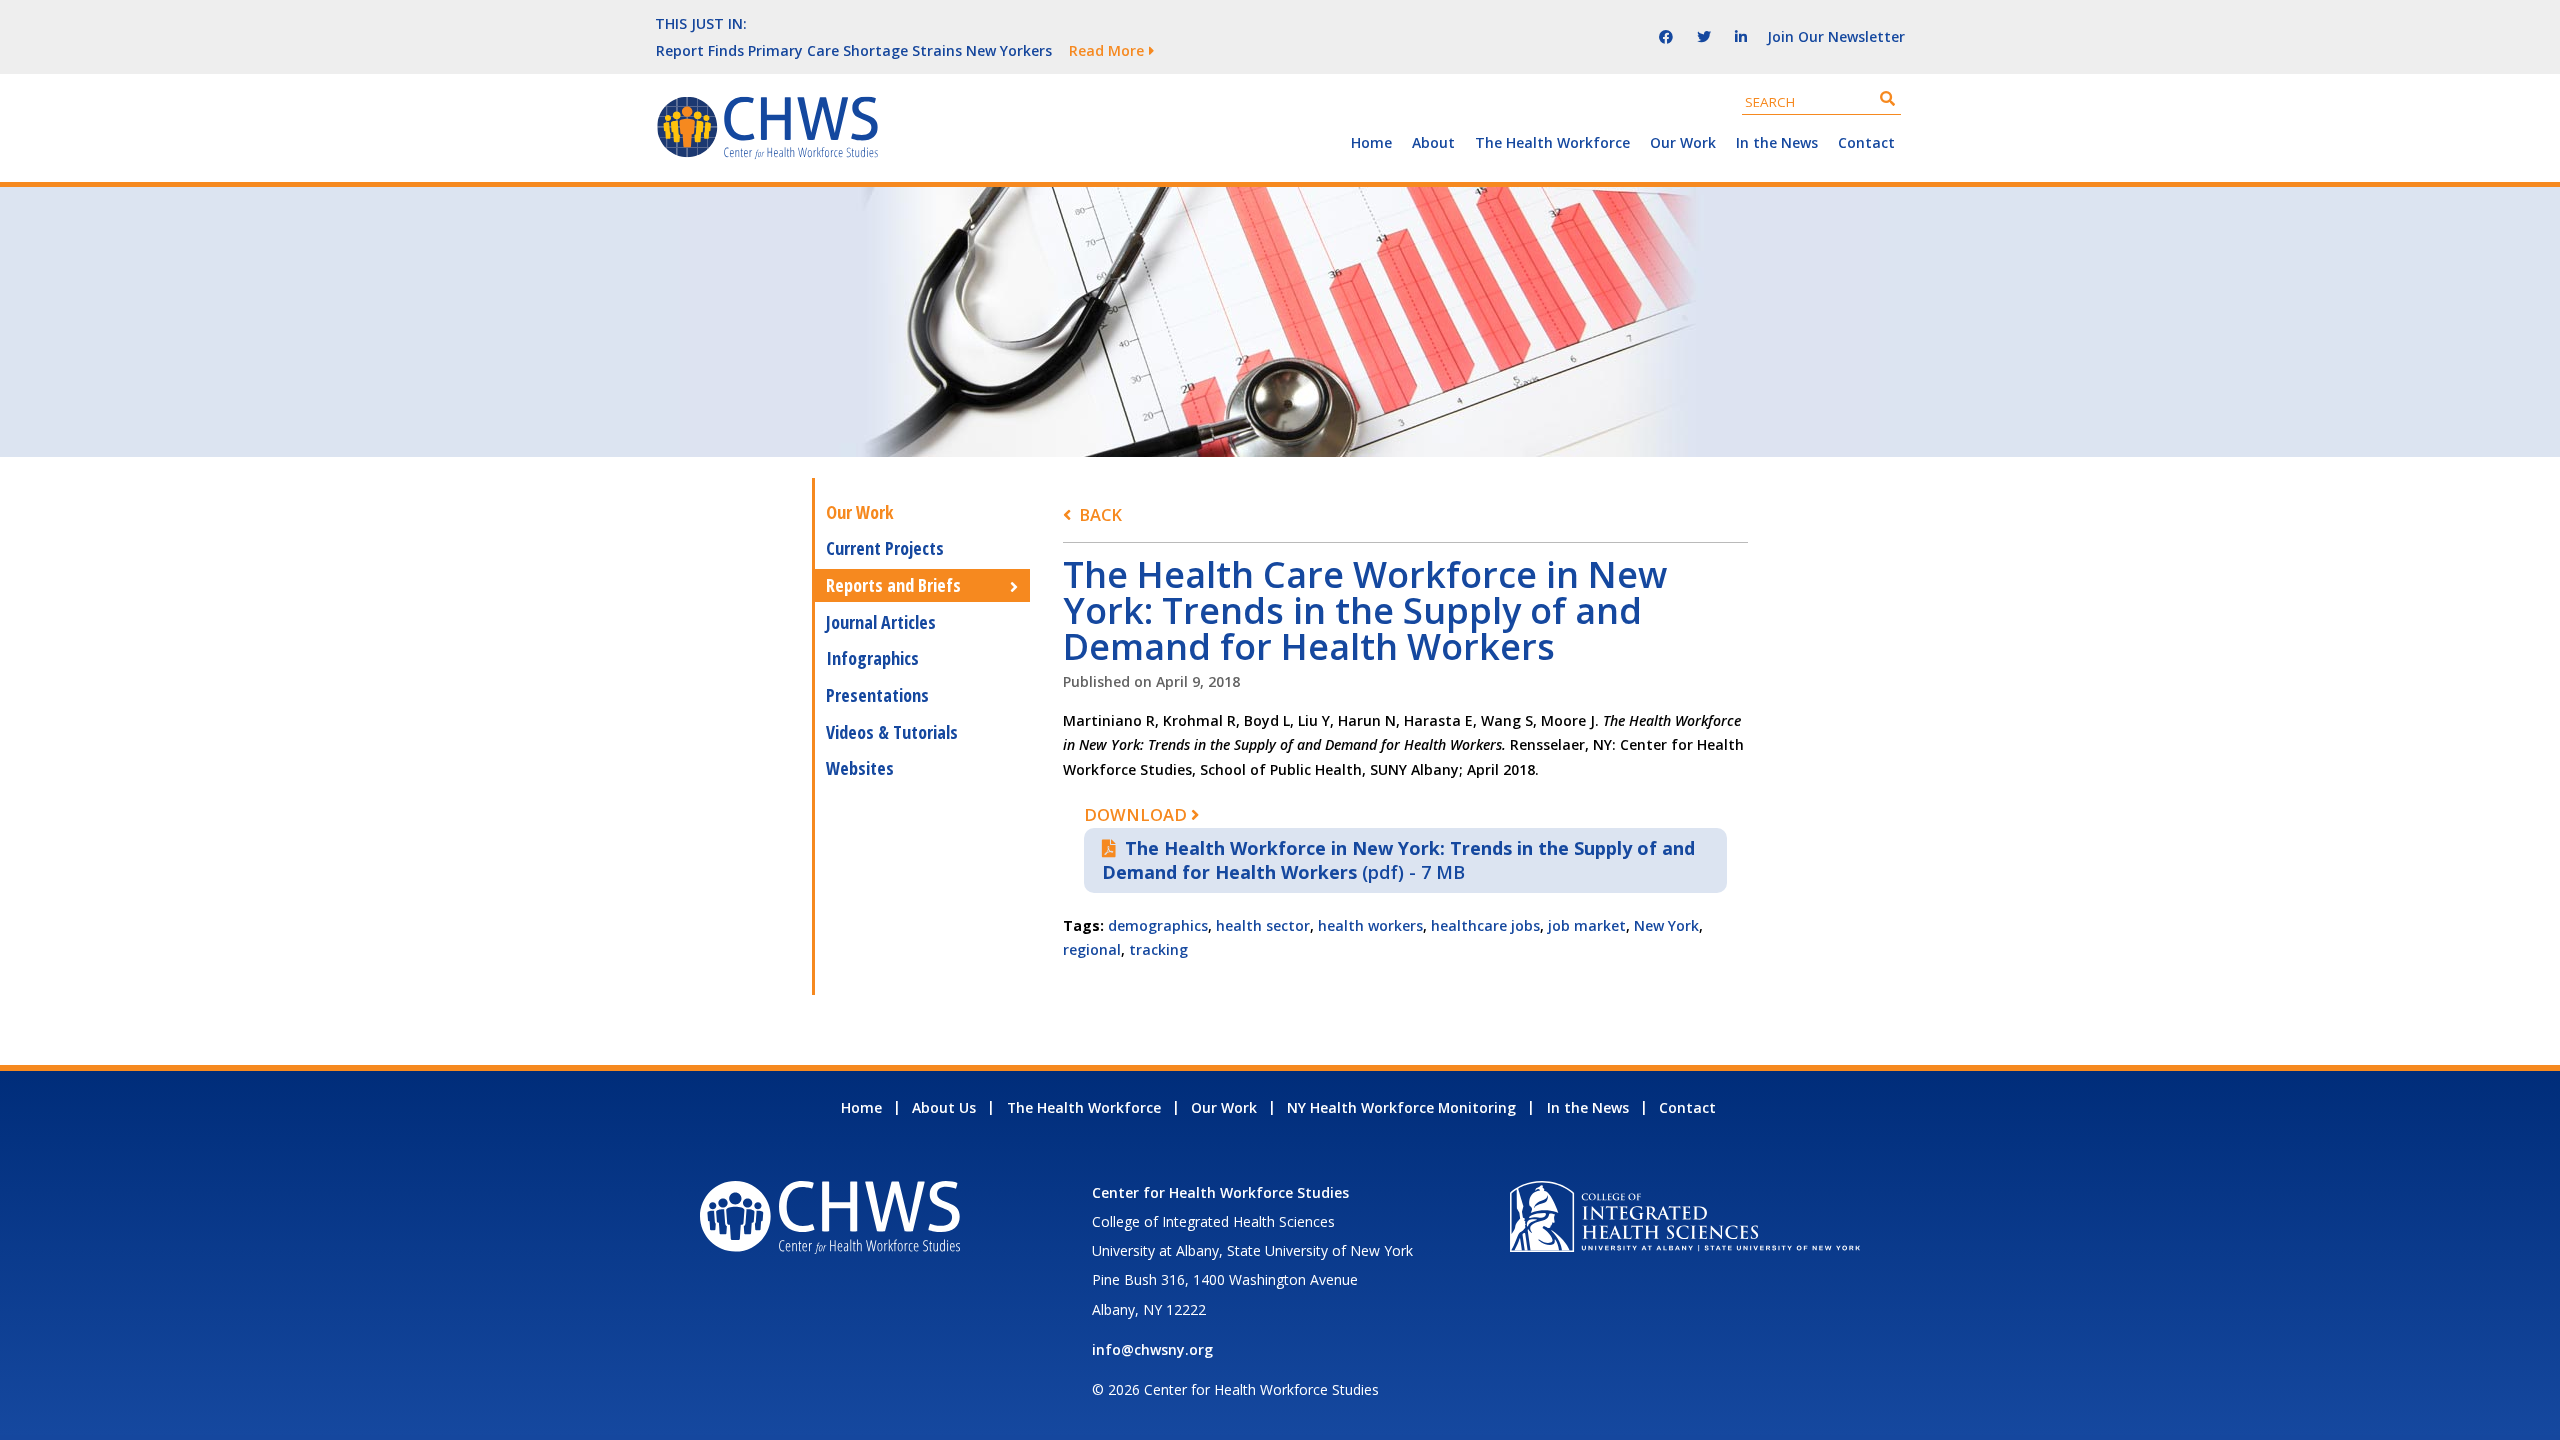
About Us (944, 1107)
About (1433, 142)
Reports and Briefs (893, 585)
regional (1092, 949)
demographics (1158, 925)
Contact (1866, 142)
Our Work (1683, 142)
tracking (1158, 949)
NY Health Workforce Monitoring (1401, 1107)
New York (1666, 925)
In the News (1777, 142)
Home (1371, 142)
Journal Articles (881, 622)
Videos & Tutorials (892, 732)
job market (1587, 925)
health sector (1263, 925)
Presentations (877, 695)
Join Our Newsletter (1836, 36)
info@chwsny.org (1152, 1349)
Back (1100, 514)
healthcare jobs (1485, 925)
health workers (1370, 925)
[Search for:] (1821, 101)
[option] (1105, 50)
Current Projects (885, 548)
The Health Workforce (1552, 142)
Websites (860, 768)
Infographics (872, 658)
